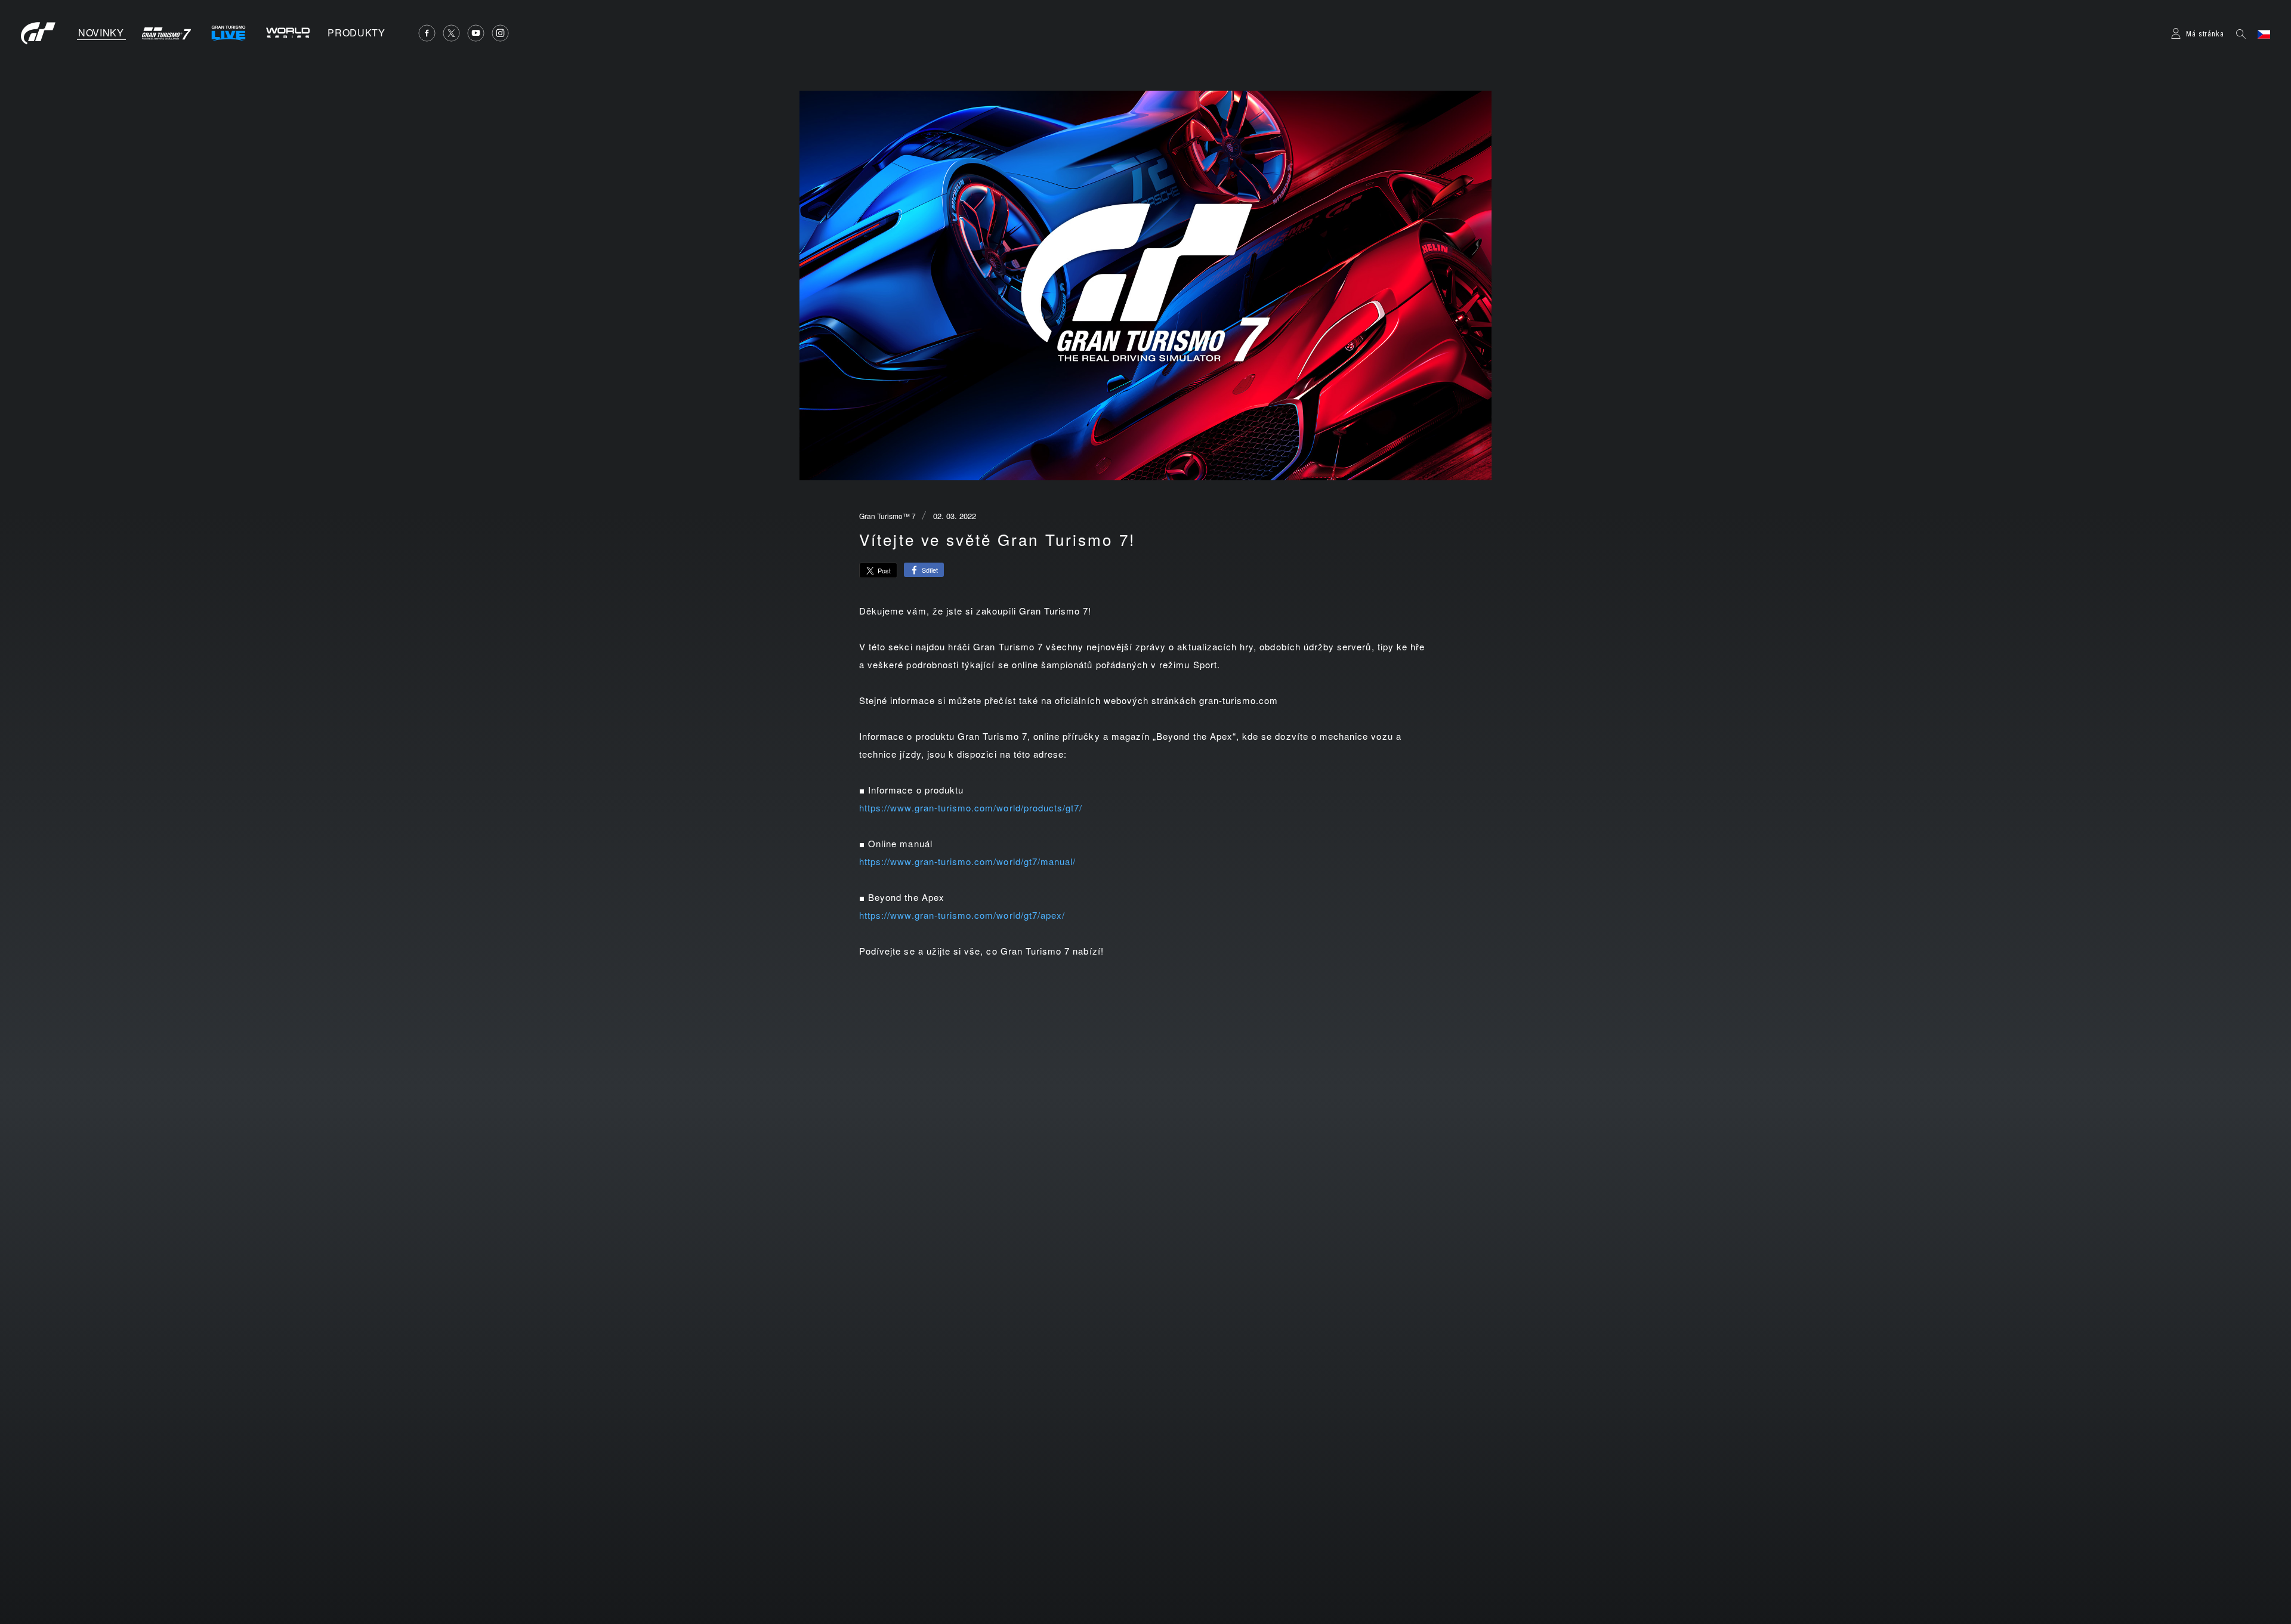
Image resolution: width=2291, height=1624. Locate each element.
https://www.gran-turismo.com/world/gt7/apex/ (962, 915)
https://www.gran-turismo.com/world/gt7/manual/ (967, 861)
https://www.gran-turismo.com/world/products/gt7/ (971, 808)
